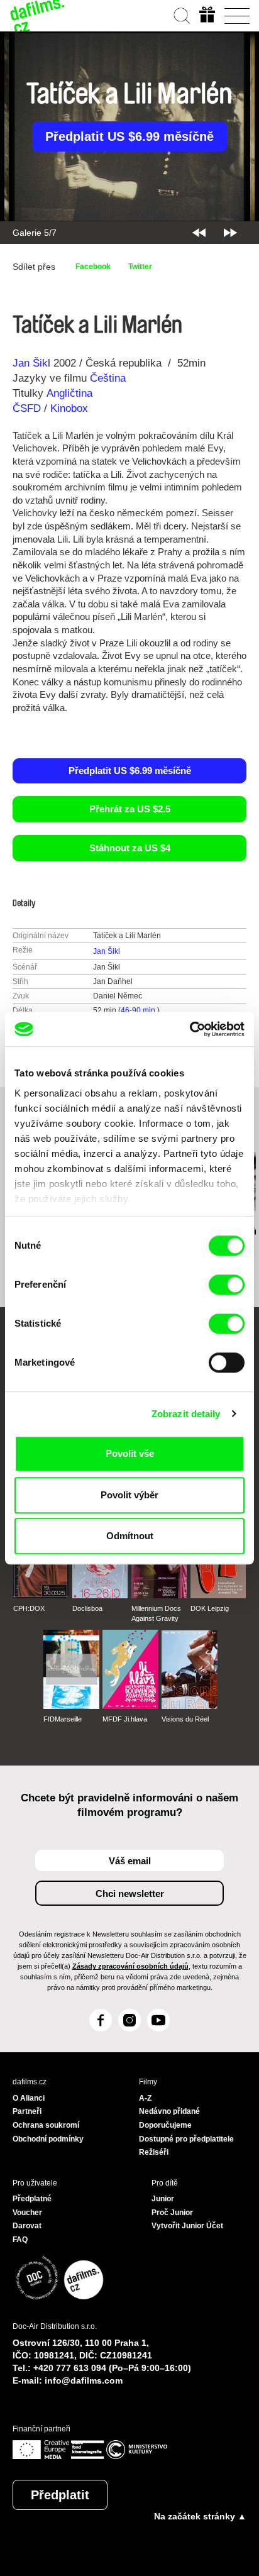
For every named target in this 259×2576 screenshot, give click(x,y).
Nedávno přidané (169, 2111)
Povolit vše (130, 1453)
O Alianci (29, 2098)
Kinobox (69, 408)
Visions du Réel (185, 1719)
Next (230, 233)
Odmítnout (130, 1536)
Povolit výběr (129, 1495)
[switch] (227, 1285)
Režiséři (154, 2152)
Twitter (140, 267)
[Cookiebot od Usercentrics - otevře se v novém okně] (190, 1029)
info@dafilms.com (84, 2380)
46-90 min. (139, 1010)
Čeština (108, 378)
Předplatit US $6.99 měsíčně (129, 136)
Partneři (27, 2111)
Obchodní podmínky (48, 2139)
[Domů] (38, 16)
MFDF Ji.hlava (125, 1719)
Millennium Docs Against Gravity (156, 1613)
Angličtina (69, 393)
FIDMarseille (63, 1719)
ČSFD (28, 408)
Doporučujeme (165, 2125)
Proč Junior (172, 2213)
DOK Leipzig (210, 1608)
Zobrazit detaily (186, 1414)
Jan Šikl (31, 363)
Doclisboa (87, 1608)
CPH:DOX (29, 1608)
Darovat (27, 2226)
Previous (199, 233)
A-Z (145, 2098)
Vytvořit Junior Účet (187, 2226)
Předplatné (32, 2199)
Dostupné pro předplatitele (186, 2139)
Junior (163, 2199)
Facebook (93, 267)
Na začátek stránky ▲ (200, 2516)
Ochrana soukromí (46, 2125)
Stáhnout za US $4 (130, 848)
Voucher (27, 2213)
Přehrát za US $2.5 (130, 809)
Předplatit (60, 2495)
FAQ (20, 2240)
